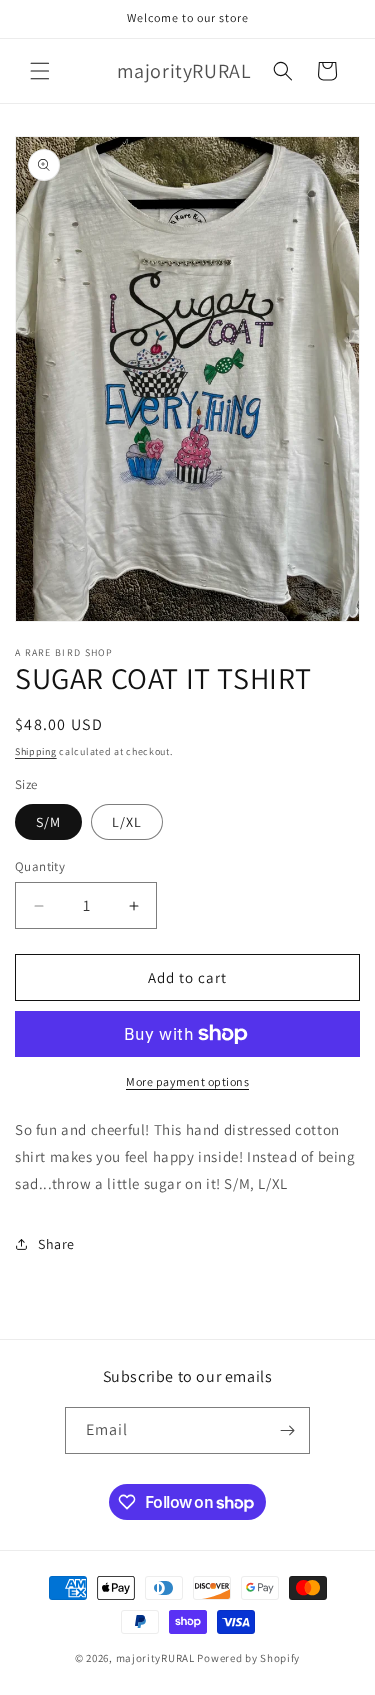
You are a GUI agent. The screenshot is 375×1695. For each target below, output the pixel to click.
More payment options (187, 1081)
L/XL (127, 822)
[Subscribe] (287, 1430)
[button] (40, 71)
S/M (48, 822)
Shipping (36, 751)
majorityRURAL (155, 1658)
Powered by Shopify (248, 1658)
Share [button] (56, 1244)
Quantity (40, 866)
